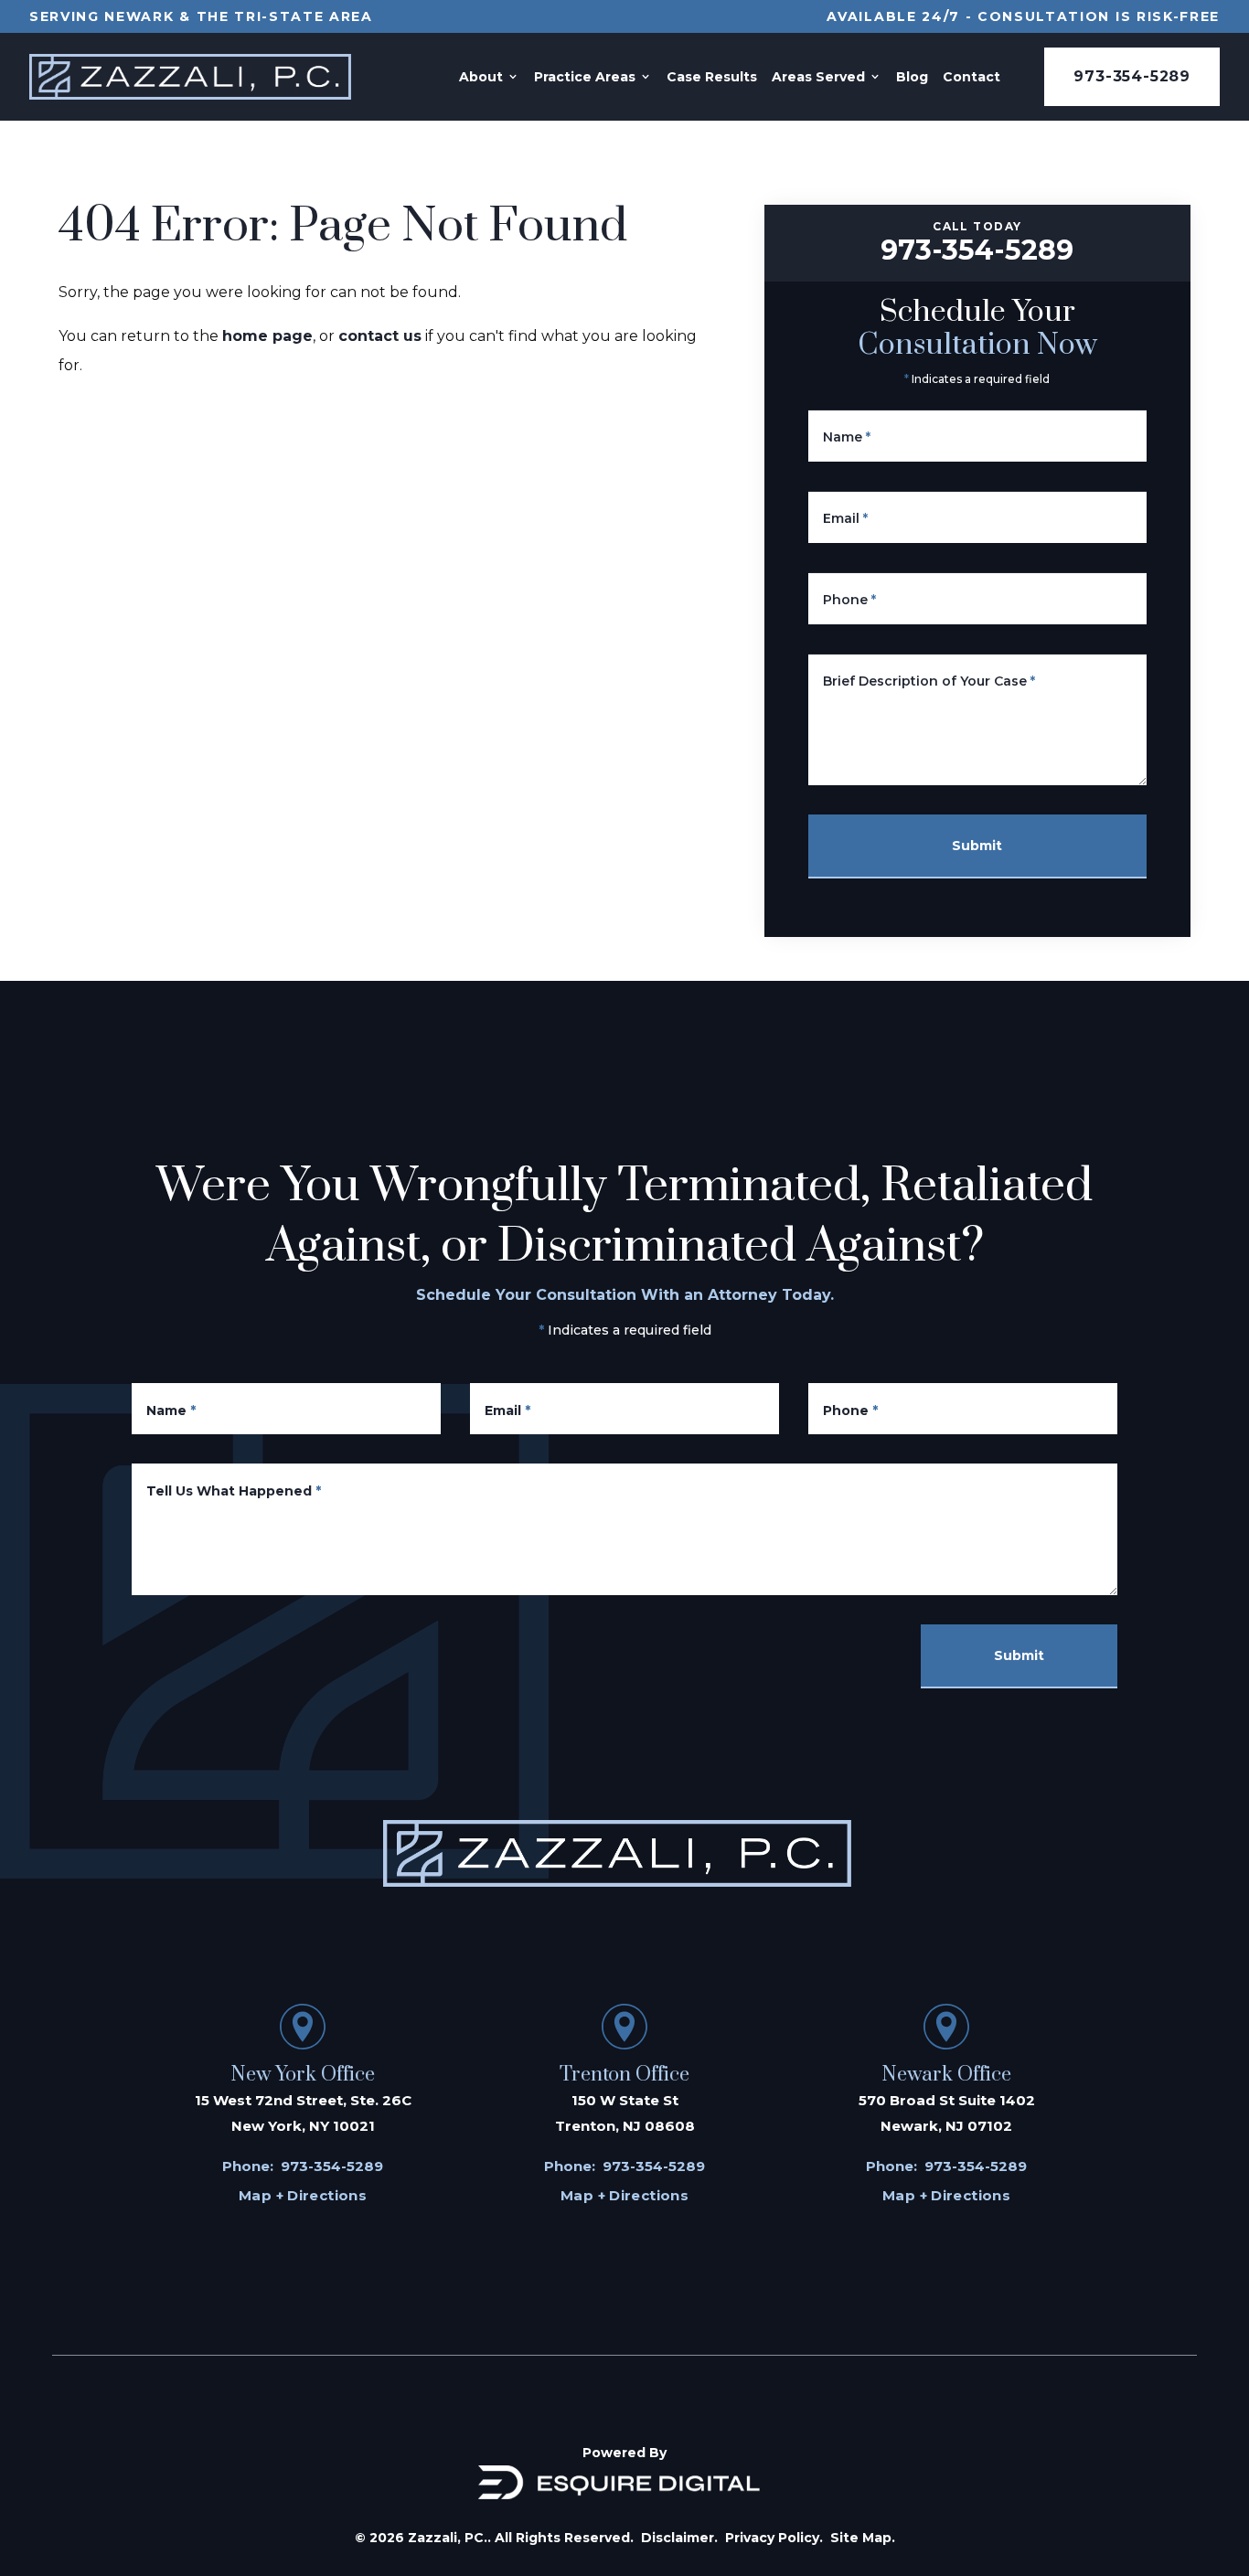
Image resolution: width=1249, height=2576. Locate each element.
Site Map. (863, 2538)
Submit (977, 846)
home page (267, 336)
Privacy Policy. (774, 2538)
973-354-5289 (1132, 76)
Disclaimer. (679, 2538)
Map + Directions (303, 2195)
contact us (380, 336)
